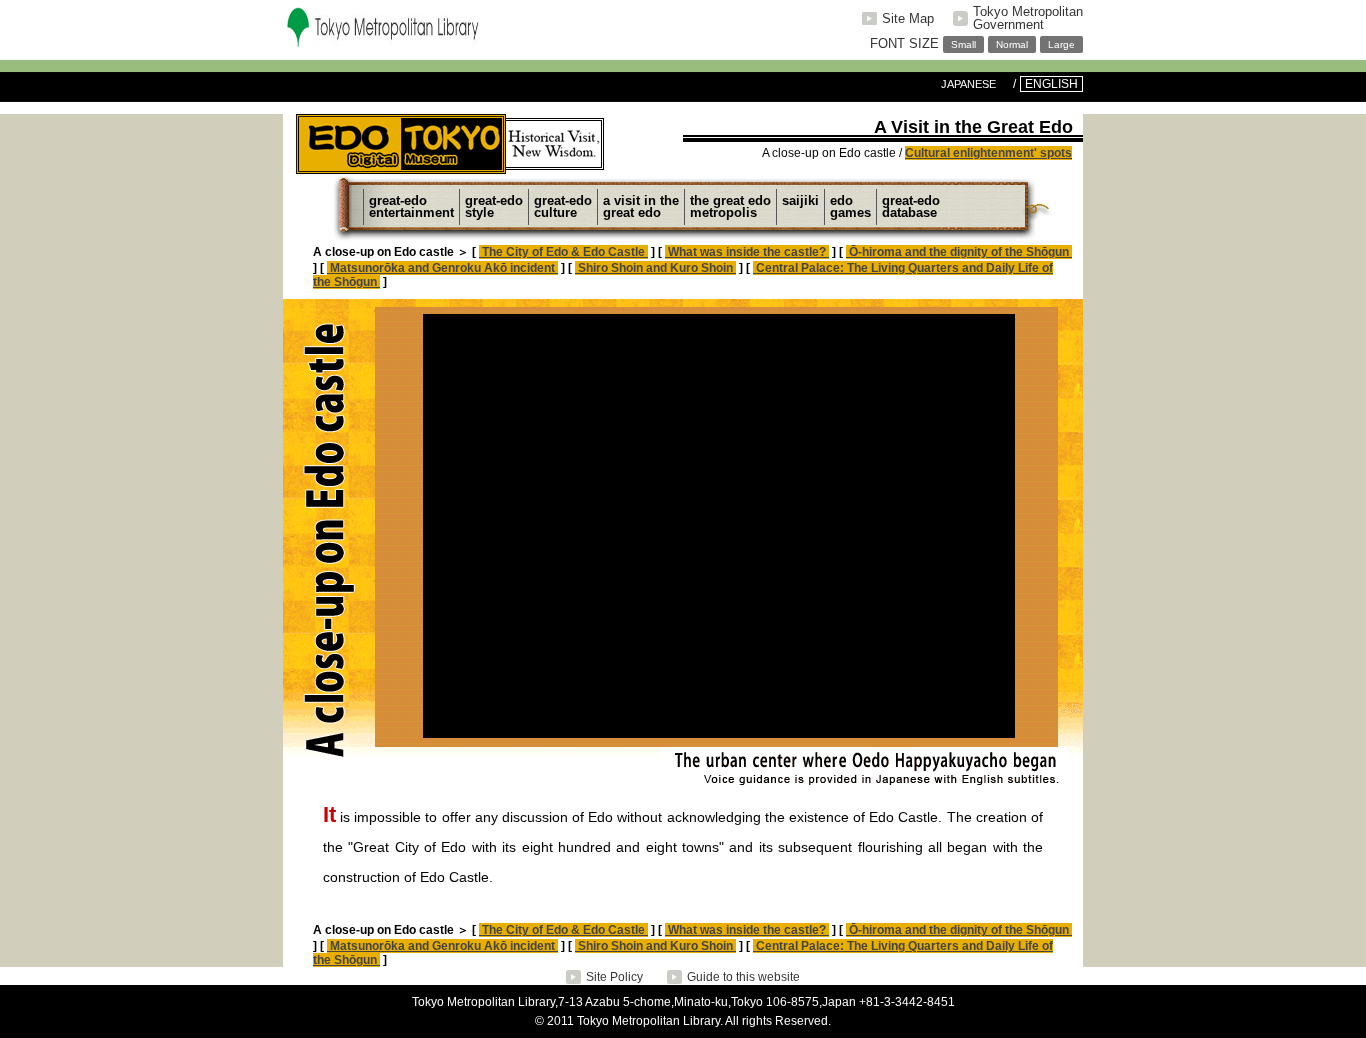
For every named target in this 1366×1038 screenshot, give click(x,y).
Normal (1012, 44)
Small (963, 44)
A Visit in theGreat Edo (641, 206)
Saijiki (800, 200)
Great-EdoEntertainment (411, 206)
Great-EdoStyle (494, 206)
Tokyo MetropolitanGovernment (1028, 18)
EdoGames (850, 206)
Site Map (908, 18)
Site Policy (614, 977)
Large (1061, 44)
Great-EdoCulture (563, 206)
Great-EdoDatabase (911, 206)
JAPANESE (968, 84)
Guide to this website (743, 977)
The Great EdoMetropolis (730, 206)
